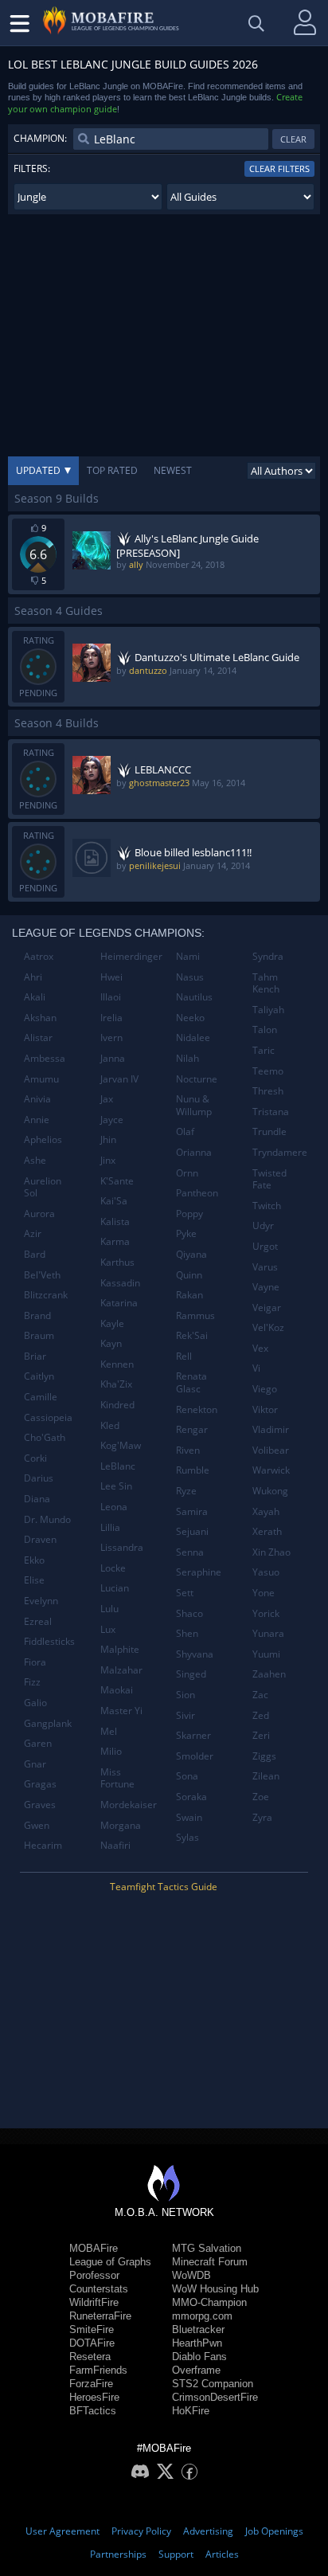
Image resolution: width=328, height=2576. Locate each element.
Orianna (194, 1152)
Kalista (115, 1221)
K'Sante (117, 1181)
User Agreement (62, 2531)
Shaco (189, 1613)
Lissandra (122, 1547)
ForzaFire (91, 2384)
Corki (35, 1458)
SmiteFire (92, 2329)
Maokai (117, 1690)
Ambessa (45, 1058)
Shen (187, 1633)
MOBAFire (94, 2248)
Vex (260, 1348)
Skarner (193, 1735)
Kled (110, 1425)
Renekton (197, 1409)
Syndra (268, 956)
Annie (37, 1120)
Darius (39, 1478)
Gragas (40, 1784)
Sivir (185, 1715)
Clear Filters (279, 168)
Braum (39, 1335)
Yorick (266, 1613)
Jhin (108, 1139)
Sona (187, 1776)
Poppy (189, 1214)
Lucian (115, 1588)
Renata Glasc (191, 1382)
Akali (35, 997)
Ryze (186, 1491)
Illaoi (111, 997)
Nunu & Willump (194, 1105)
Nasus (190, 977)
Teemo (268, 1071)
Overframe (196, 2370)
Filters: (32, 168)
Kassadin (120, 1283)
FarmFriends (98, 2370)
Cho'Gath (45, 1437)
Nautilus (194, 997)
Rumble (193, 1470)
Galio (35, 1703)
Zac (260, 1695)
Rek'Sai (192, 1335)
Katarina (119, 1303)
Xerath (267, 1531)
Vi (256, 1368)
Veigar (267, 1308)
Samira (192, 1511)
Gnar (35, 1764)
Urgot (265, 1246)
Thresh (268, 1091)
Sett (185, 1593)
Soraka (191, 1797)
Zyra (262, 1817)
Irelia (111, 1018)
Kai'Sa (114, 1201)
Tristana (271, 1112)
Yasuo (266, 1572)
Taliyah (268, 1010)
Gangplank (48, 1723)
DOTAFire (92, 2343)
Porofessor (94, 2275)
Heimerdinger (131, 956)
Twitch (267, 1206)
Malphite (120, 1649)
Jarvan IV (119, 1079)
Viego (265, 1389)
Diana (37, 1499)
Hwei (111, 977)
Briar (35, 1356)
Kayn (111, 1343)
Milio (111, 1751)
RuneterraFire (100, 2316)
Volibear (271, 1450)
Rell (184, 1356)
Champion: (40, 138)
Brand (37, 1315)
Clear (293, 139)
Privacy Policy (141, 2531)
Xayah (266, 1511)
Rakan (189, 1295)
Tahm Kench (266, 983)
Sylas (187, 1837)
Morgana (121, 1825)
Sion (185, 1695)
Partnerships (118, 2554)
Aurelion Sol (43, 1187)
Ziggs (264, 1756)
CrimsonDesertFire (215, 2397)
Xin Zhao (271, 1552)
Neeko (190, 1018)
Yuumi (266, 1654)
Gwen (37, 1825)
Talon (265, 1030)
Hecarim (43, 1845)
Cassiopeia (48, 1417)
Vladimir (271, 1429)
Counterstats (99, 2289)
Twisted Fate (269, 1179)
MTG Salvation (207, 2248)
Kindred (117, 1405)
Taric (264, 1050)
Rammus (195, 1315)
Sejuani (192, 1531)
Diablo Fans (199, 2357)
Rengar (192, 1429)
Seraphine (199, 1572)
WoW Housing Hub (215, 2289)
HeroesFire (94, 2397)
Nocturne (197, 1079)
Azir (33, 1233)
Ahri (33, 977)
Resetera (90, 2357)
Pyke (186, 1233)
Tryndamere (280, 1152)
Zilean (266, 1776)
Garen (38, 1743)
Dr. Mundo (47, 1519)
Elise (34, 1580)
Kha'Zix (116, 1384)
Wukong (270, 1491)
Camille (41, 1397)
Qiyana (191, 1254)
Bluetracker (198, 2329)
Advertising (208, 2531)
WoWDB (191, 2275)
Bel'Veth (42, 1275)
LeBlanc (118, 1466)
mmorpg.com (202, 2316)
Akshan (40, 1018)
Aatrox (39, 956)
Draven (40, 1539)
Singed (191, 1674)
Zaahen (269, 1674)
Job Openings (274, 2531)
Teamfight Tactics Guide (164, 1887)
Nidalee (193, 1037)
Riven (188, 1450)
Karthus (117, 1262)
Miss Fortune (117, 1778)
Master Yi (121, 1711)
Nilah (187, 1058)
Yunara (268, 1633)
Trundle (269, 1131)
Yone (264, 1593)
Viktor (265, 1409)
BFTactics (93, 2411)
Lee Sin (116, 1486)
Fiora (35, 1662)
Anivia (37, 1099)
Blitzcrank (46, 1295)
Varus (265, 1267)
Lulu (109, 1609)
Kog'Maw (121, 1445)
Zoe (261, 1797)
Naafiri (115, 1845)
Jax (107, 1099)
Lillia (110, 1527)
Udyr (263, 1225)
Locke (113, 1568)
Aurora (39, 1214)
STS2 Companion (213, 2384)
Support (176, 2554)
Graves (40, 1805)
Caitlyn (39, 1376)
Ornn (187, 1173)
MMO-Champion (209, 2302)
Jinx (108, 1160)
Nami (188, 956)
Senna (190, 1552)
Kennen (117, 1364)
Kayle (112, 1323)
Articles (222, 2554)
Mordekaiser (129, 1805)
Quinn (189, 1275)
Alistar (38, 1037)
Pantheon (197, 1193)
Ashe (35, 1160)
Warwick (271, 1470)
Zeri (261, 1735)
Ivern (111, 1037)
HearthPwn (197, 2343)
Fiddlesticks (49, 1641)
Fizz (32, 1682)
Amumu (41, 1079)
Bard (35, 1254)
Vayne (266, 1287)
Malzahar (121, 1670)
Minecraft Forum (210, 2262)
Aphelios (43, 1139)
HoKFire (191, 2411)
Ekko (34, 1560)
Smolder (195, 1756)
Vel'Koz (268, 1327)
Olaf (185, 1131)
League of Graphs (110, 2262)
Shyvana (195, 1654)
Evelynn (41, 1601)
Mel (109, 1731)
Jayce (112, 1120)
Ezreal (38, 1621)
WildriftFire (94, 2302)
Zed (261, 1715)
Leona (114, 1507)
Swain (189, 1817)
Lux (108, 1629)
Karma (115, 1241)
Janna (113, 1058)
